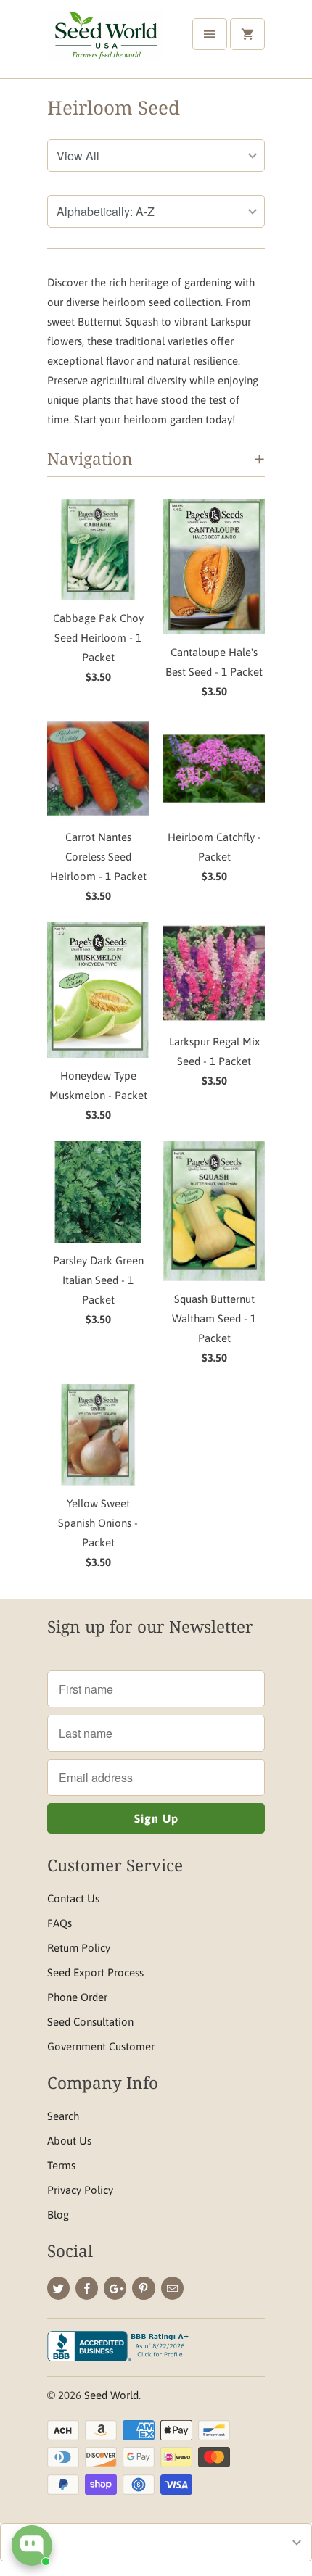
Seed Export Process (95, 1972)
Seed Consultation (90, 2022)
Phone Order (77, 1997)
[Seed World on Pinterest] (143, 2288)
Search (63, 2116)
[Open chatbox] (32, 2546)
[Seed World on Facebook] (87, 2288)
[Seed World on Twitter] (58, 2288)
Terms (61, 2165)
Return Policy (79, 1948)
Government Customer (101, 2046)
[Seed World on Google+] (115, 2288)
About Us (69, 2141)
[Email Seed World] (172, 2288)
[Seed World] (105, 45)
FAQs (59, 1923)
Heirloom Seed (114, 107)
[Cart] (247, 34)
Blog (58, 2215)
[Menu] (210, 34)
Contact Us (73, 1898)
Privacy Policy (80, 2190)
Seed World (111, 2395)
